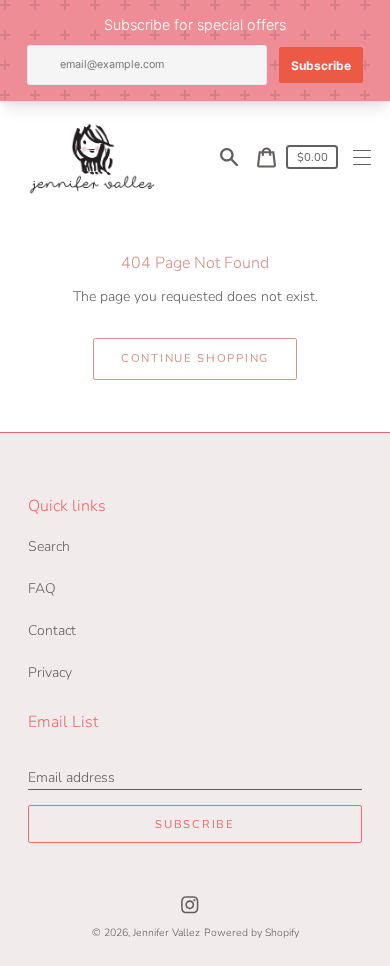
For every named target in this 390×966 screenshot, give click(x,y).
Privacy (50, 672)
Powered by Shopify (251, 932)
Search (49, 546)
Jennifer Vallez (166, 932)
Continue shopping (195, 358)
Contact (52, 630)
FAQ (42, 588)
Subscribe (194, 824)
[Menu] (362, 157)
